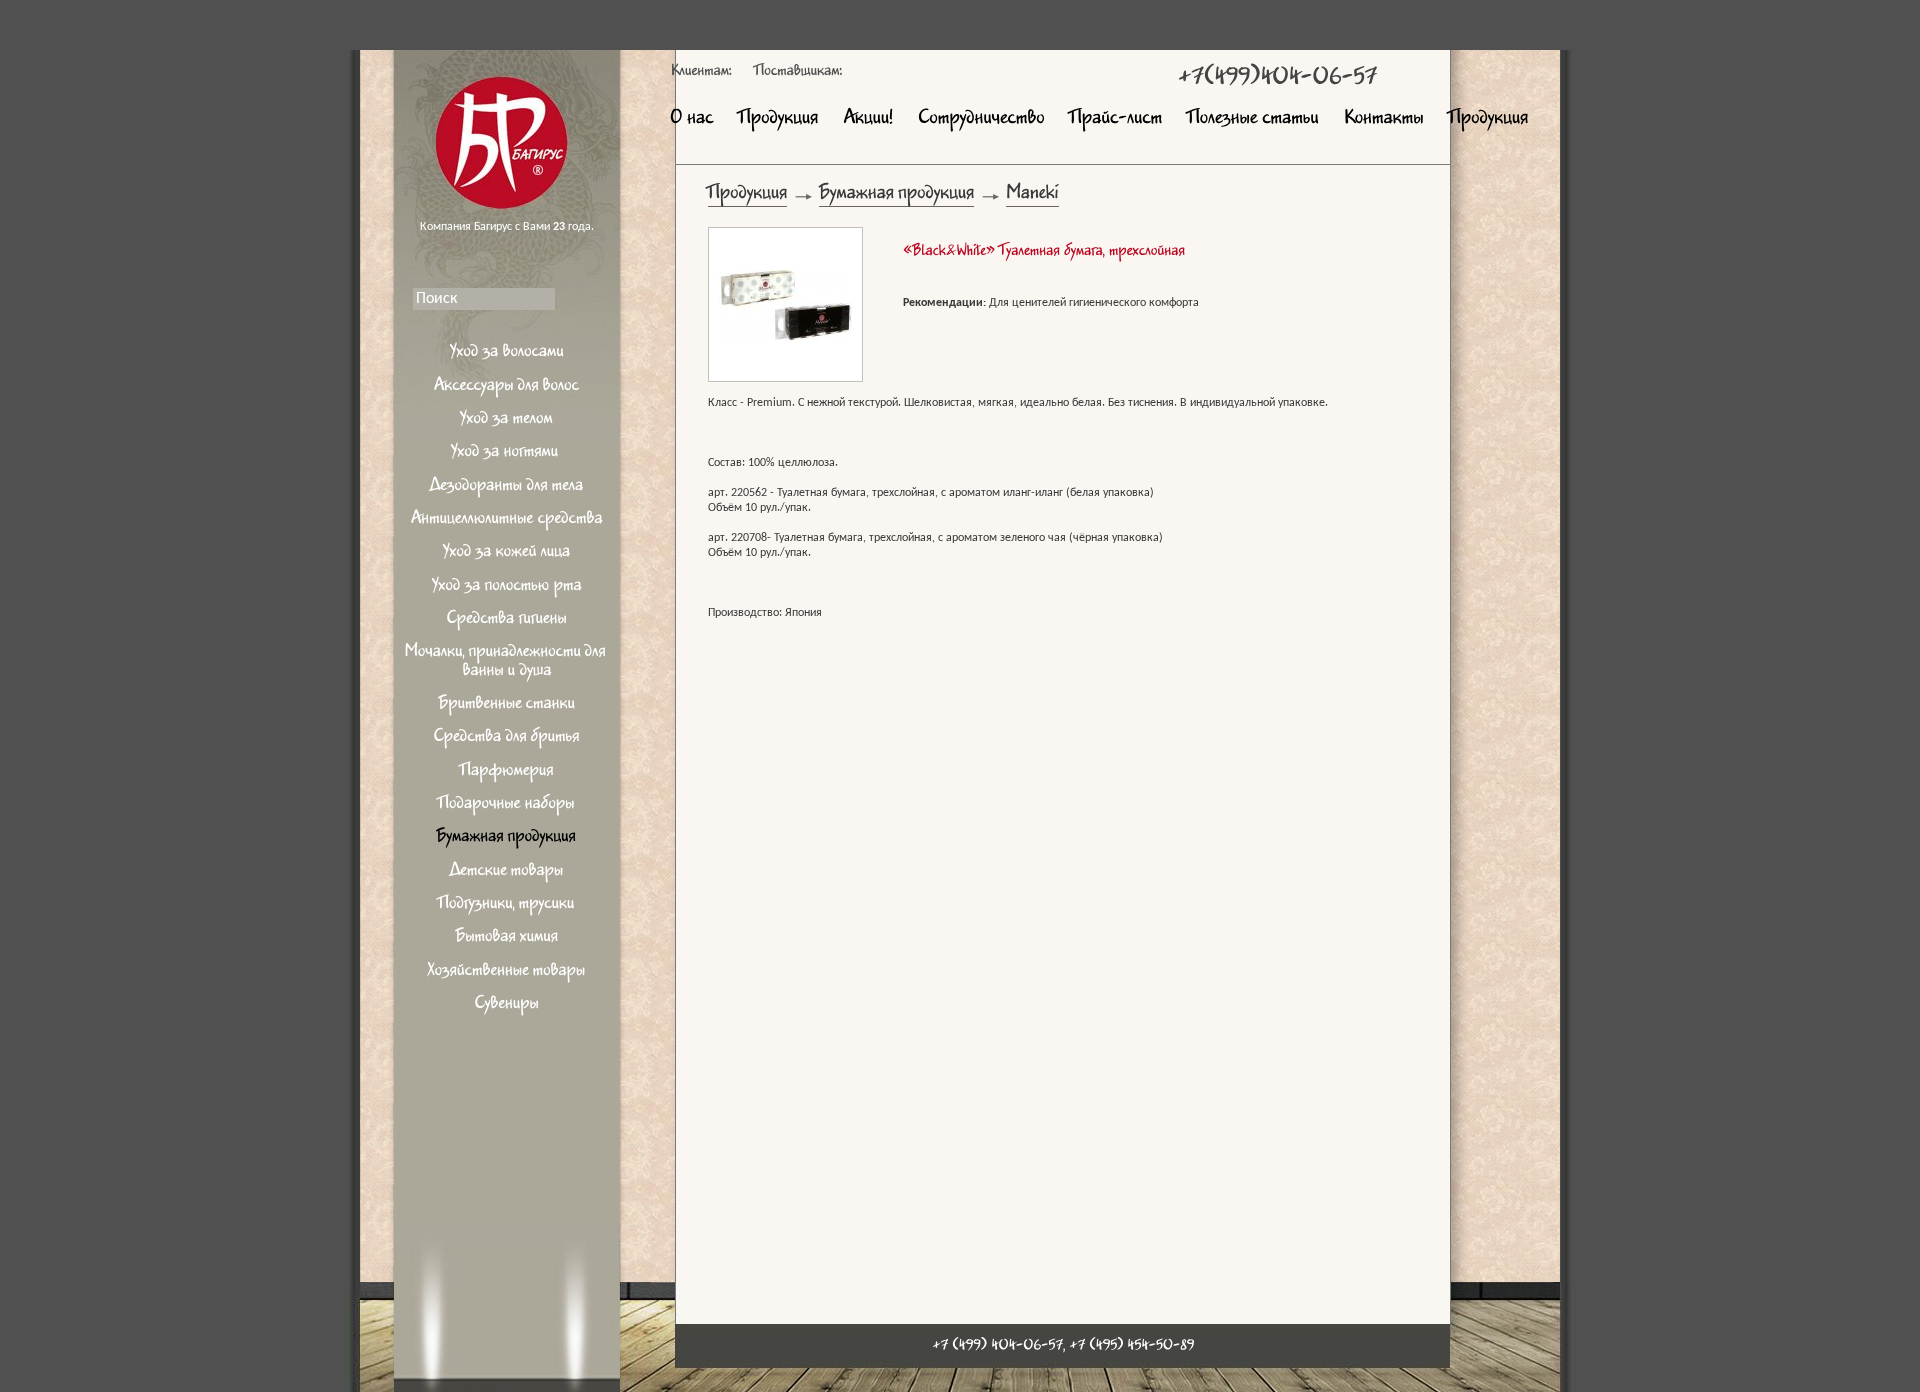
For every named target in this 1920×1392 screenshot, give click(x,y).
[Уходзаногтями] (507, 454)
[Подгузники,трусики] (507, 906)
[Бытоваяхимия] (507, 939)
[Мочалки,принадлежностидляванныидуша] (507, 663)
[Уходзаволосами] (507, 354)
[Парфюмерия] (507, 772)
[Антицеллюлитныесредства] (507, 521)
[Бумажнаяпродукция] (507, 839)
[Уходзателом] (507, 421)
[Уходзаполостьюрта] (507, 587)
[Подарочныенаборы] (507, 806)
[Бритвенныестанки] (507, 706)
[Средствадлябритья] (507, 739)
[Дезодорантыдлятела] (507, 487)
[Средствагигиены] (507, 621)
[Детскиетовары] (507, 872)
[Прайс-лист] (1116, 119)
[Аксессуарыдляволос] (507, 387)
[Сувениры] (507, 1006)
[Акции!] (868, 119)
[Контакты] (1384, 119)
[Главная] (507, 125)
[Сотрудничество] (981, 119)
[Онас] (692, 119)
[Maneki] (1032, 197)
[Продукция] (778, 119)
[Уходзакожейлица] (507, 554)
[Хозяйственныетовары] (507, 972)
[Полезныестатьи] (1253, 119)
